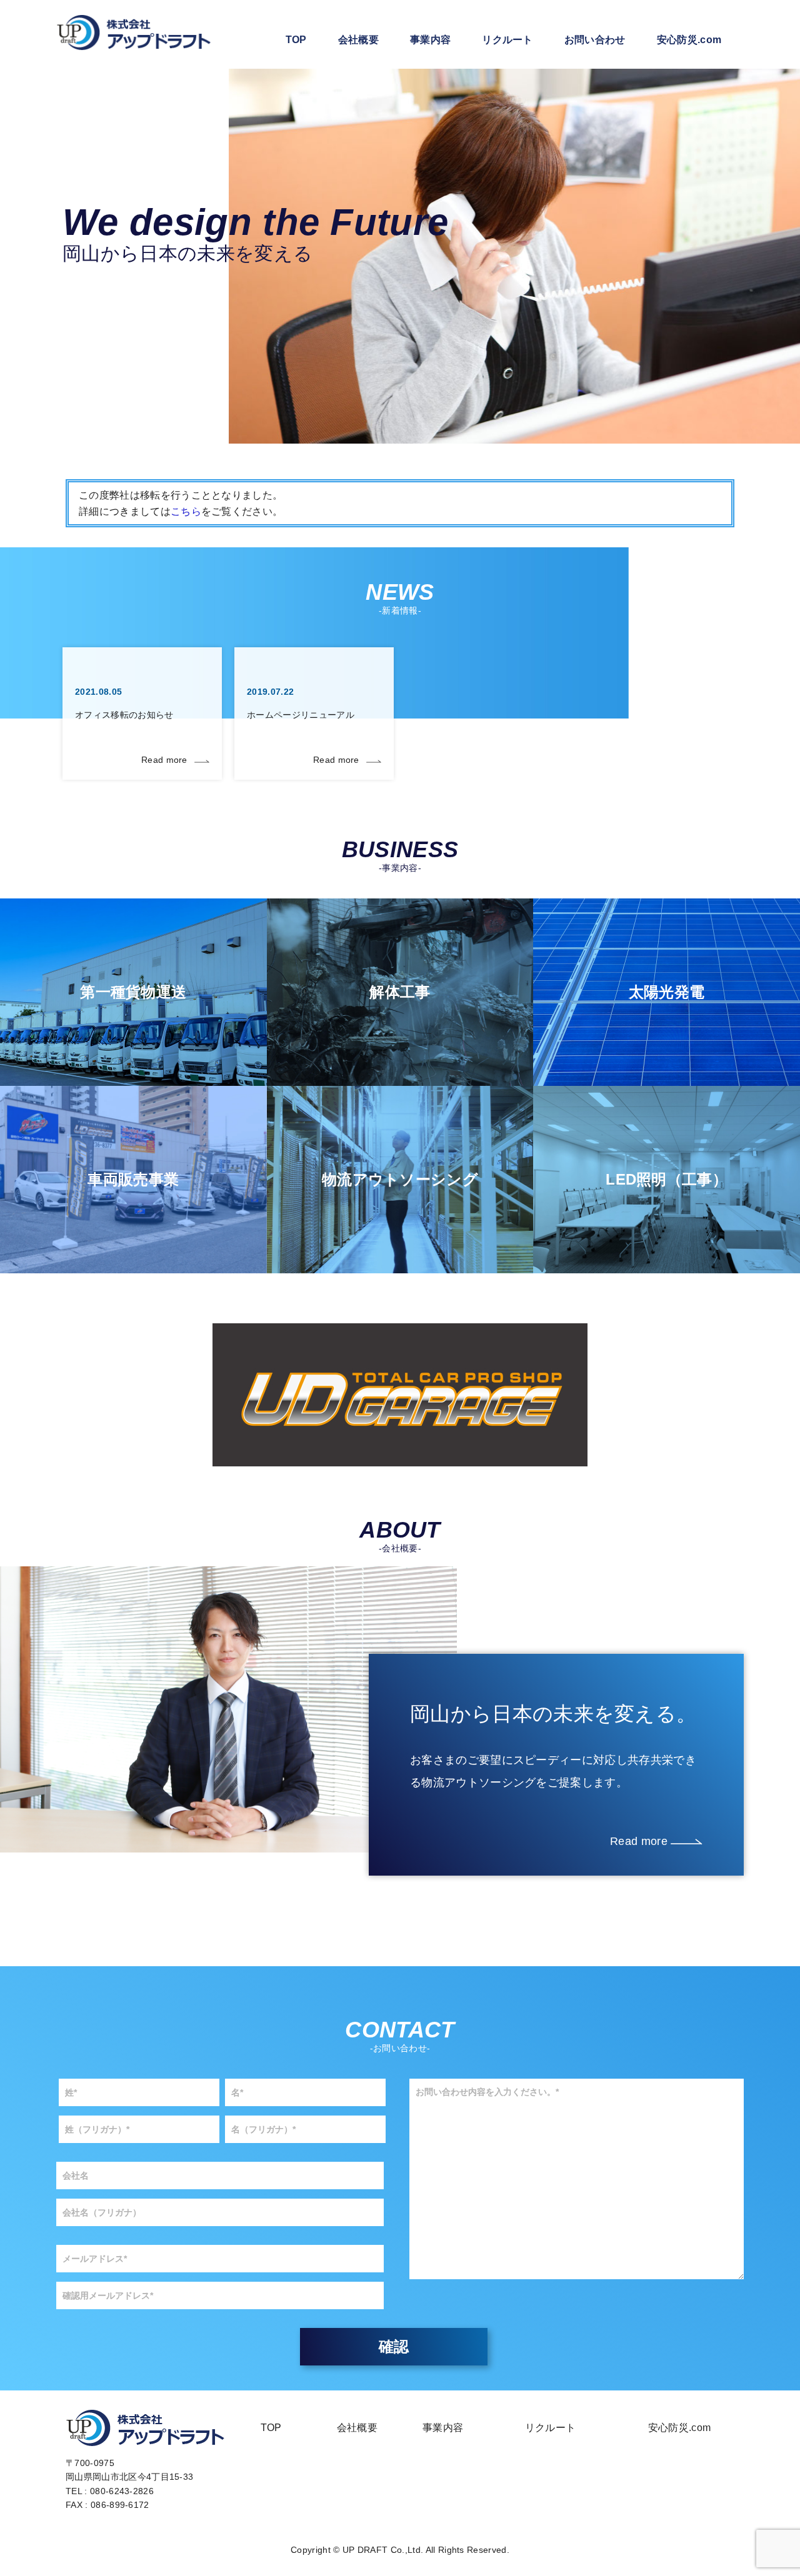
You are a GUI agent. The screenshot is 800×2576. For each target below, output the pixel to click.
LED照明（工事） (667, 1179)
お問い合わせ (595, 40)
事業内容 (430, 40)
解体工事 (400, 992)
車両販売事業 (133, 1179)
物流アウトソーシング (400, 1179)
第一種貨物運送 (133, 992)
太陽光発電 (667, 992)
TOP (296, 40)
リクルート (507, 40)
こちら (186, 511)
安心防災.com (689, 40)
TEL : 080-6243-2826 (110, 2491)
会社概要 (358, 40)
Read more (164, 760)
